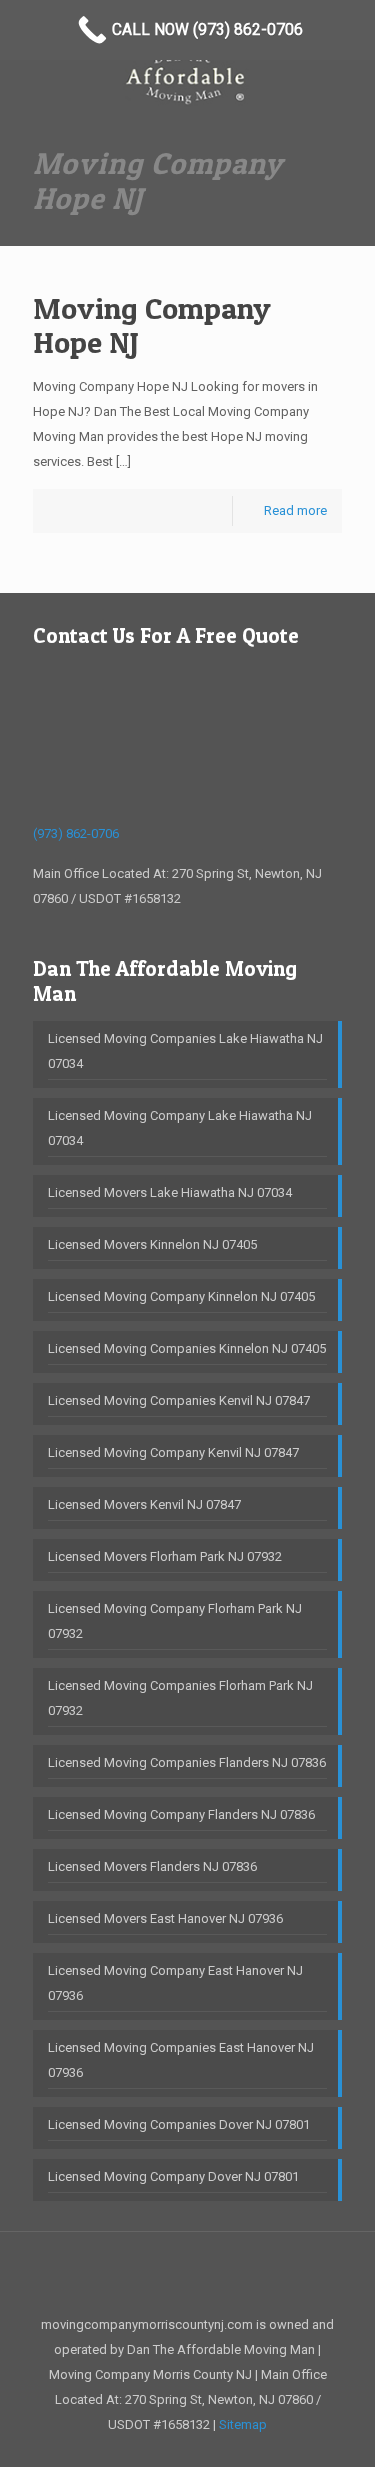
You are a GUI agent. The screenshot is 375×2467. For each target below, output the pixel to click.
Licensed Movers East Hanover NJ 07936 (165, 1918)
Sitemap (243, 2424)
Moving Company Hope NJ (152, 325)
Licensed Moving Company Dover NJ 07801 (173, 2176)
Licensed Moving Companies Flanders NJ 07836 (187, 1762)
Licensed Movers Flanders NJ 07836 (152, 1866)
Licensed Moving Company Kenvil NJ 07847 (173, 1452)
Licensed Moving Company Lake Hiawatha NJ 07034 (180, 1128)
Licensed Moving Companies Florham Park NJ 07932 (180, 1698)
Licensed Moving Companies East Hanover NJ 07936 (181, 2060)
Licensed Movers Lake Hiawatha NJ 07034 (170, 1192)
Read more (295, 510)
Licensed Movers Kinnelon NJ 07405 (152, 1244)
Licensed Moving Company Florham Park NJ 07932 (175, 1621)
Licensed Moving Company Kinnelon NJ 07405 (181, 1296)
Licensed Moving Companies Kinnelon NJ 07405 (187, 1348)
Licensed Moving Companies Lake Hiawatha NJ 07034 (185, 1051)
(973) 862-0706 (76, 833)
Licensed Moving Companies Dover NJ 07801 (179, 2124)
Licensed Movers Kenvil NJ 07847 (144, 1504)
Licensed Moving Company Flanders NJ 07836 (181, 1814)
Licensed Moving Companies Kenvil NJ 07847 (179, 1400)
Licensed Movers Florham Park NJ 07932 (165, 1556)
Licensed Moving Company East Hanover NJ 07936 (175, 1983)
